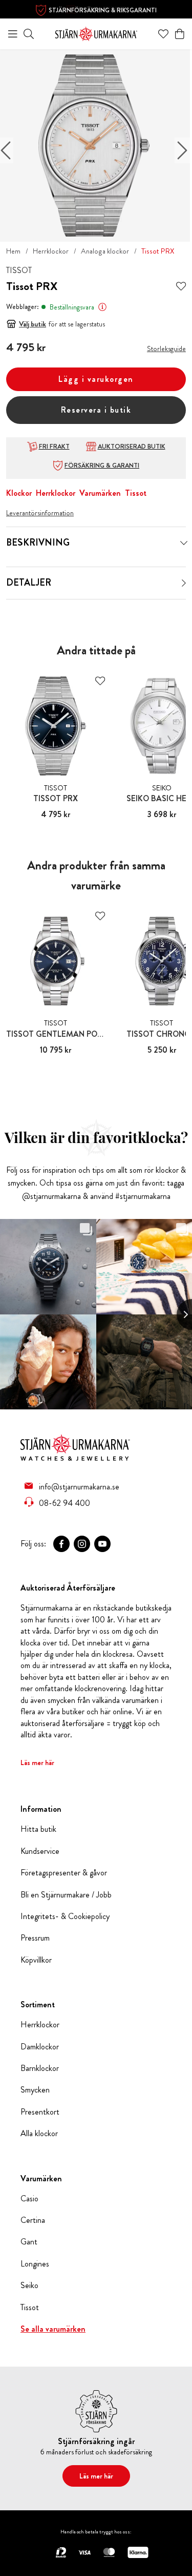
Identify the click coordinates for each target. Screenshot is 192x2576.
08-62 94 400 (65, 1503)
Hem (13, 251)
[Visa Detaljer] (184, 583)
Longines (35, 2264)
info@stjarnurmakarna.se (79, 1486)
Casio (29, 2199)
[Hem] (96, 33)
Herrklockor (51, 251)
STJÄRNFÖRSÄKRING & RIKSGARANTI (103, 10)
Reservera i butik (96, 410)
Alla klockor (39, 2134)
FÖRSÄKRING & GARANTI (102, 466)
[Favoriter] (163, 34)
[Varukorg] (180, 34)
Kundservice (40, 1851)
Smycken (35, 2090)
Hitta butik (38, 1829)
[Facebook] (61, 1544)
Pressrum (35, 1938)
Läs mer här (37, 1762)
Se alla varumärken (53, 2329)
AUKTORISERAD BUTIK (132, 447)
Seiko (29, 2286)
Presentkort (40, 2112)
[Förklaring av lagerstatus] (102, 307)
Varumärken (100, 493)
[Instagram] (82, 1544)
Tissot (136, 493)
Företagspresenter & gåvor (64, 1873)
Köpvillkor (36, 1960)
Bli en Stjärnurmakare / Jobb (66, 1895)
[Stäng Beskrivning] (184, 543)
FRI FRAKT (54, 447)
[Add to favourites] (181, 287)
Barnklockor (40, 2068)
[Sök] (29, 34)
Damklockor (40, 2047)
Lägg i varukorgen (96, 379)
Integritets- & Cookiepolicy (65, 1916)
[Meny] (13, 34)
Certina (33, 2220)
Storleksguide (166, 348)
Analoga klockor (105, 251)
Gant (29, 2242)
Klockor (19, 493)
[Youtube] (102, 1544)
